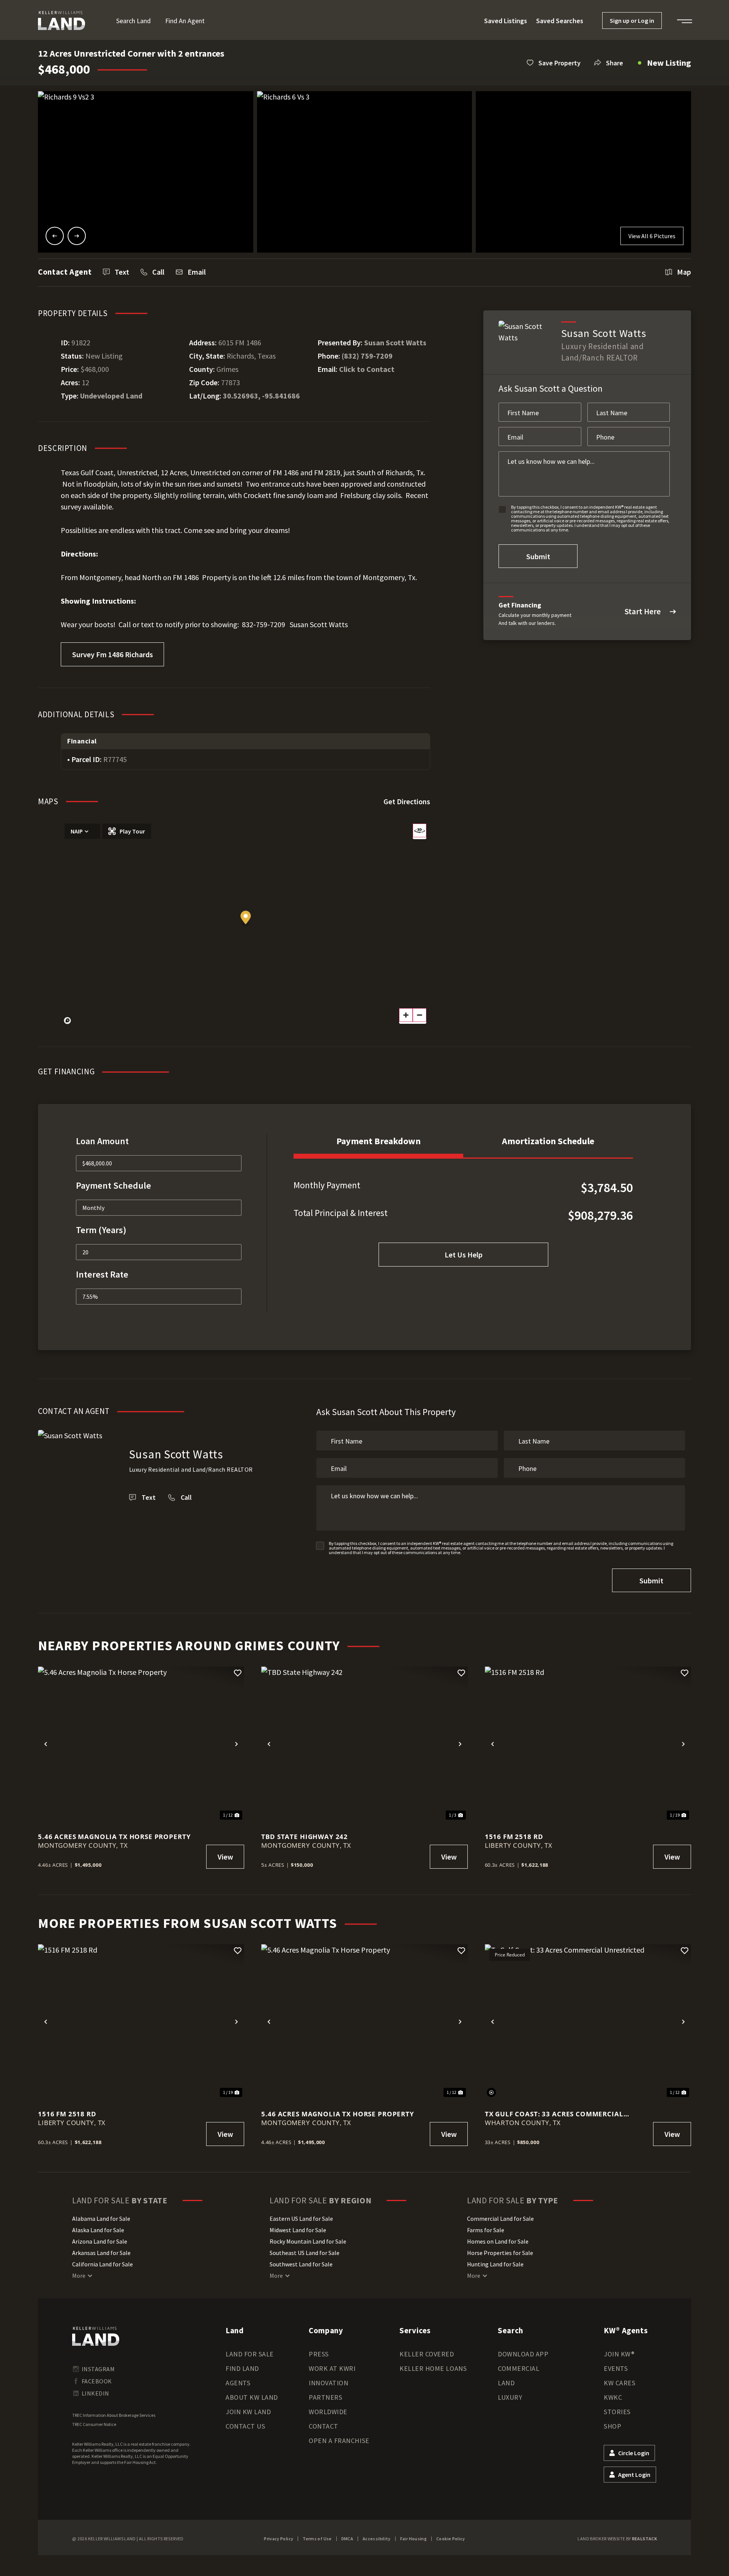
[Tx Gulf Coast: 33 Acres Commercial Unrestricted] (588, 2022)
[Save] (238, 1673)
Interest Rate (102, 1274)
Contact (323, 2426)
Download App (523, 2354)
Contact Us (245, 2426)
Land (506, 2383)
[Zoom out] (420, 1015)
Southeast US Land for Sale (305, 2253)
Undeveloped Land (111, 396)
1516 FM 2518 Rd (514, 1837)
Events (616, 2368)
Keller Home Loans (433, 2368)
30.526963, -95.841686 (261, 396)
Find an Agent (185, 21)
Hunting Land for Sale (495, 2264)
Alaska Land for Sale (98, 2230)
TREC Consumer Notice (94, 2424)
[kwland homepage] (96, 2336)
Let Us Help (464, 1255)
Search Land (133, 21)
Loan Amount (102, 1141)
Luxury (510, 2397)
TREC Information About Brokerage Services (114, 2415)
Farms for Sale (486, 2230)
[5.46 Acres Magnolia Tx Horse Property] (141, 1744)
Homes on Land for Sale (498, 2241)
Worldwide (328, 2412)
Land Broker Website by (617, 2539)
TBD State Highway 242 (305, 1837)
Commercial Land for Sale (500, 2219)
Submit (538, 556)
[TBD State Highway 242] (364, 1744)
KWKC (613, 2397)
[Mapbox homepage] (68, 1021)
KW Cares (619, 2383)
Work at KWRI (332, 2368)
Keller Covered (427, 2354)
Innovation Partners (328, 2390)
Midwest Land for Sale (298, 2230)
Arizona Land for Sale (100, 2241)
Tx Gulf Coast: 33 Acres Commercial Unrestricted (554, 2114)
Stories (617, 2412)
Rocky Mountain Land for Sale (308, 2241)
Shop (612, 2426)
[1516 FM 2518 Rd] (588, 1744)
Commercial (518, 2368)
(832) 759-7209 (367, 356)
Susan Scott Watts (395, 342)
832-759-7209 (264, 624)
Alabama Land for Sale (101, 2219)
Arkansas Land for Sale (101, 2253)
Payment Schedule (114, 1185)
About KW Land (252, 2397)
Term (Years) (101, 1230)
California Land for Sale (103, 2264)
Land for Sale (250, 2354)
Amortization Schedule (548, 1141)
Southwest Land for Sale (301, 2264)
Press (319, 2354)
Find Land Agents (242, 2376)
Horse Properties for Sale (500, 2253)
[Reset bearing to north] (420, 830)
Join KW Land (248, 2412)
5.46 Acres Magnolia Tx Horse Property (114, 1837)
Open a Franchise (339, 2441)
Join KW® (619, 2354)
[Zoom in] (406, 1015)
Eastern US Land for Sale (301, 2219)
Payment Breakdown (379, 1141)
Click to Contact (367, 369)
